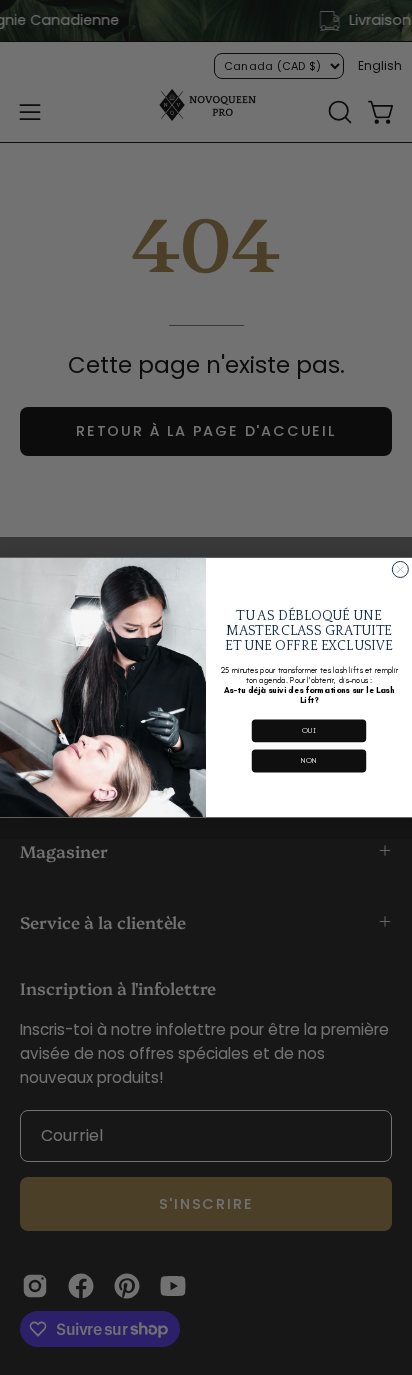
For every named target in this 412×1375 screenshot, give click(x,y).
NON (309, 760)
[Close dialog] (400, 569)
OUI (309, 730)
